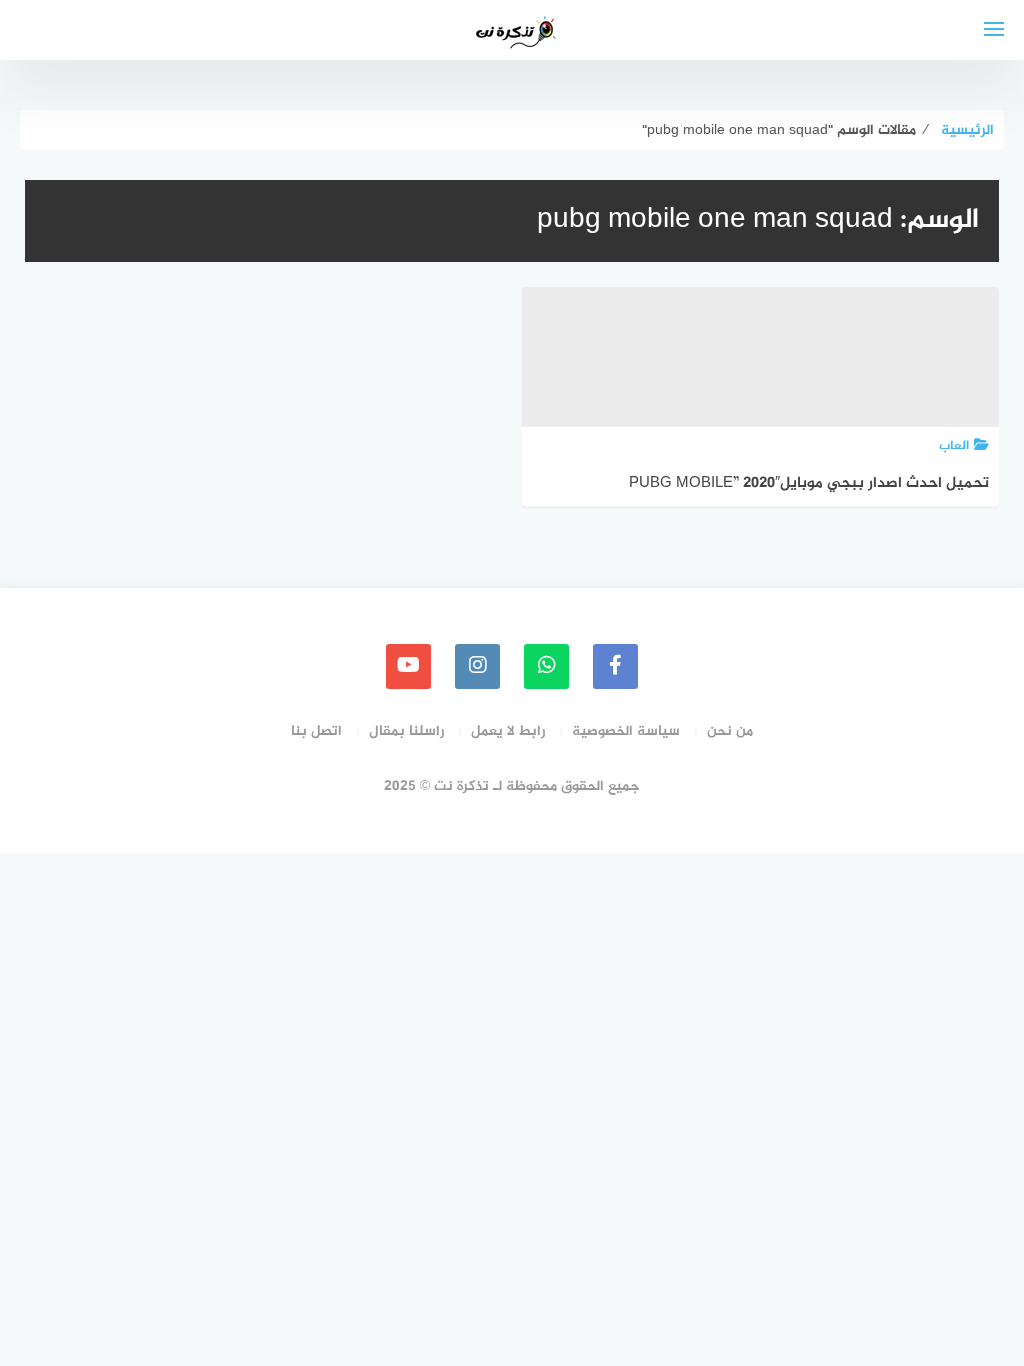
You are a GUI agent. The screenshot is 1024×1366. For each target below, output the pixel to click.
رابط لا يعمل (508, 731)
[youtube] (408, 666)
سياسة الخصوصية (626, 731)
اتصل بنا (316, 731)
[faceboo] (615, 666)
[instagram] (477, 666)
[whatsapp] (546, 666)
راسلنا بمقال (406, 731)
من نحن (730, 731)
